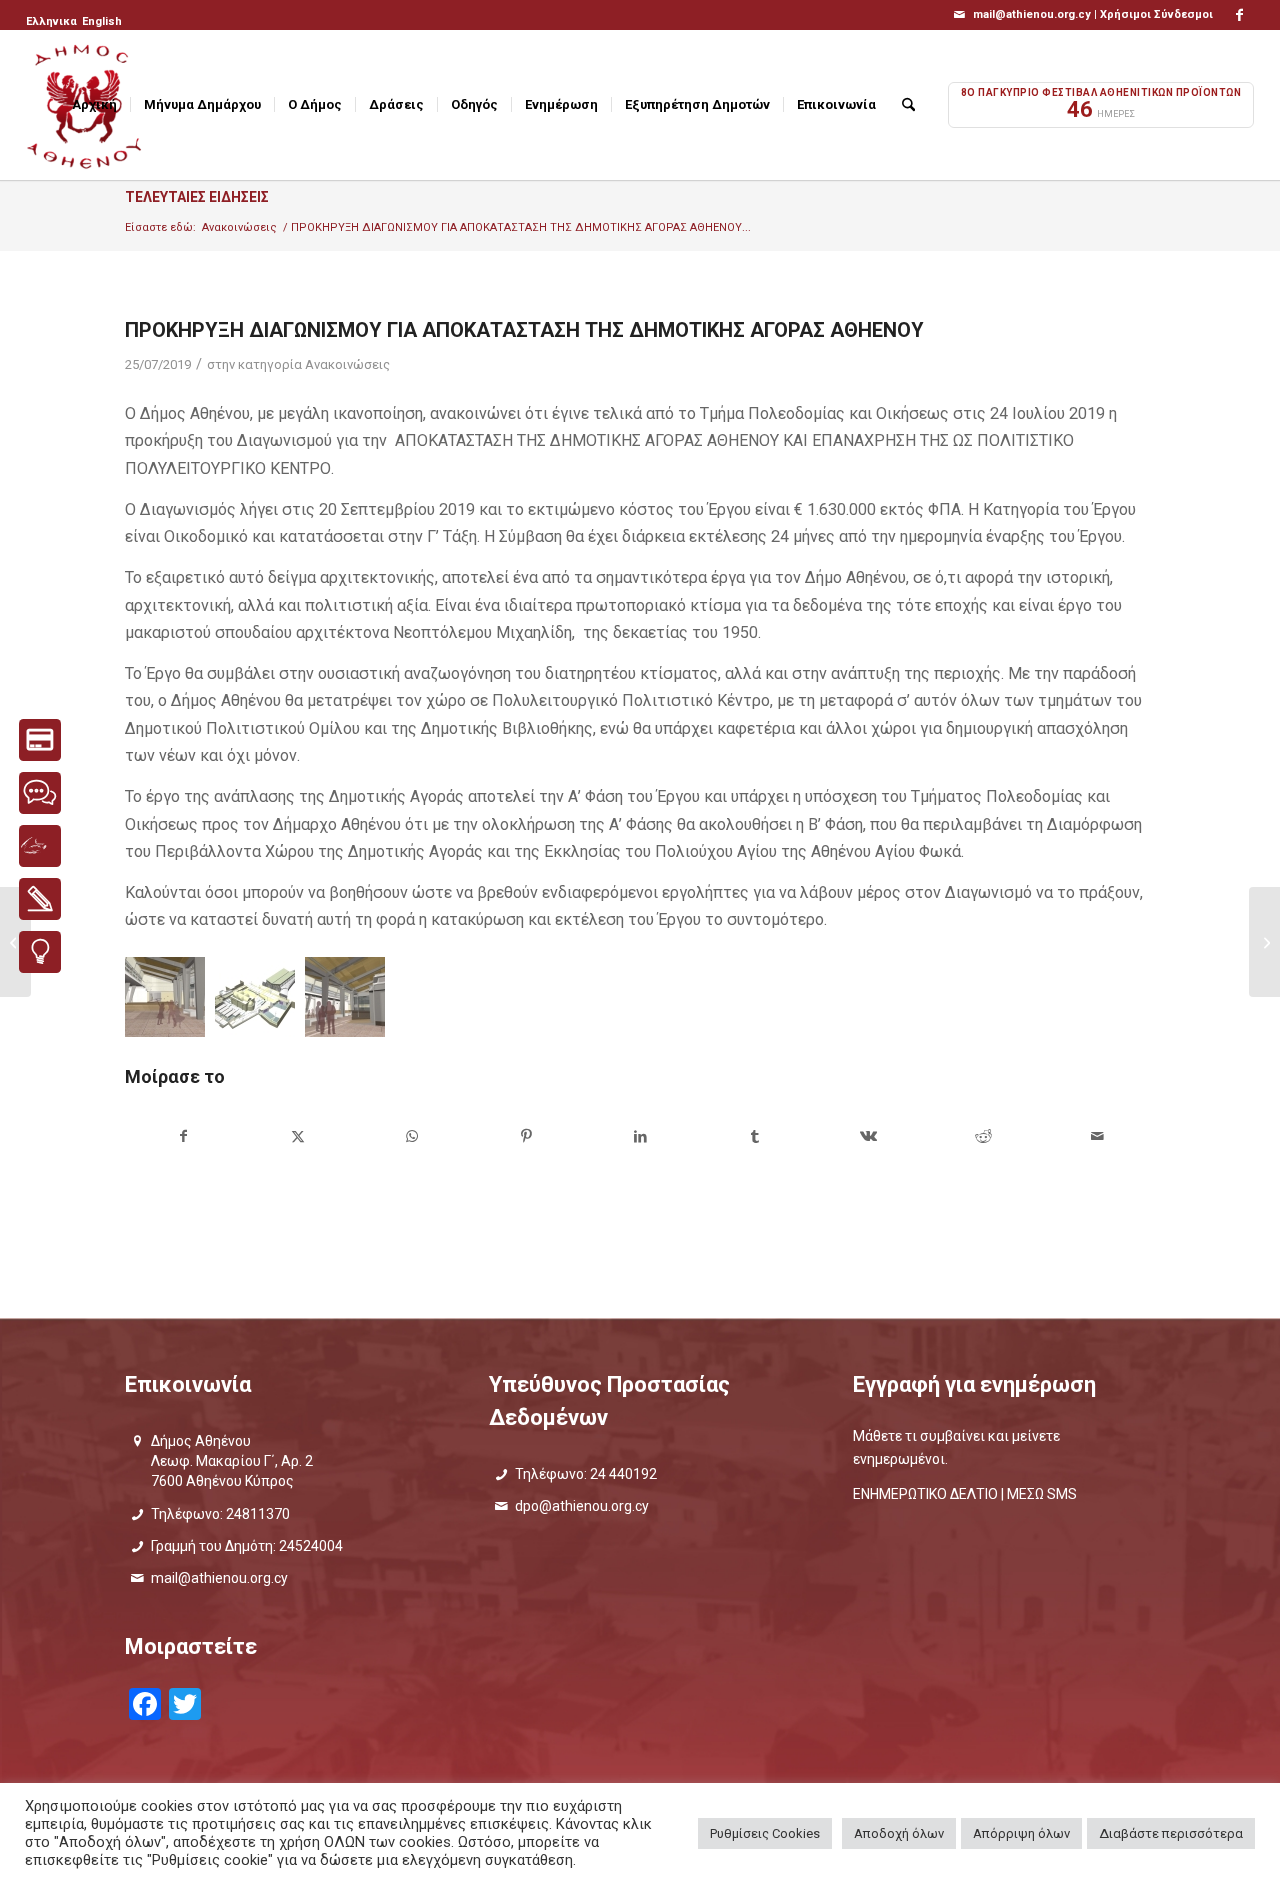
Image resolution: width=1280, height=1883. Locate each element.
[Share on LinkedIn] (640, 1136)
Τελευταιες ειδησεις (197, 197)
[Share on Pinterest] (526, 1136)
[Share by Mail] (1097, 1136)
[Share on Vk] (868, 1136)
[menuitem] (53, 22)
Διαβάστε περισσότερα (1171, 1833)
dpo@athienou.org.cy (582, 1506)
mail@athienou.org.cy (219, 1578)
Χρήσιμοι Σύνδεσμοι (1156, 14)
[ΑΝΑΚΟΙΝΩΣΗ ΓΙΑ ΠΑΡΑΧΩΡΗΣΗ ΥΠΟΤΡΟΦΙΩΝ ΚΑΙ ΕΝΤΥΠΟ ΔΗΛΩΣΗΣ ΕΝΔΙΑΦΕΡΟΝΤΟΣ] (1264, 942)
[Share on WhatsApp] (411, 1136)
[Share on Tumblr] (754, 1136)
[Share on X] (297, 1136)
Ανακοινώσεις (347, 364)
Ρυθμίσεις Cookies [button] (765, 1833)
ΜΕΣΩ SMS (1042, 1494)
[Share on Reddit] (983, 1136)
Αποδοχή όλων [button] (899, 1833)
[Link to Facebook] (1239, 15)
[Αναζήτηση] (908, 105)
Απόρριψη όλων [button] (1021, 1833)
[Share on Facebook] (183, 1136)
